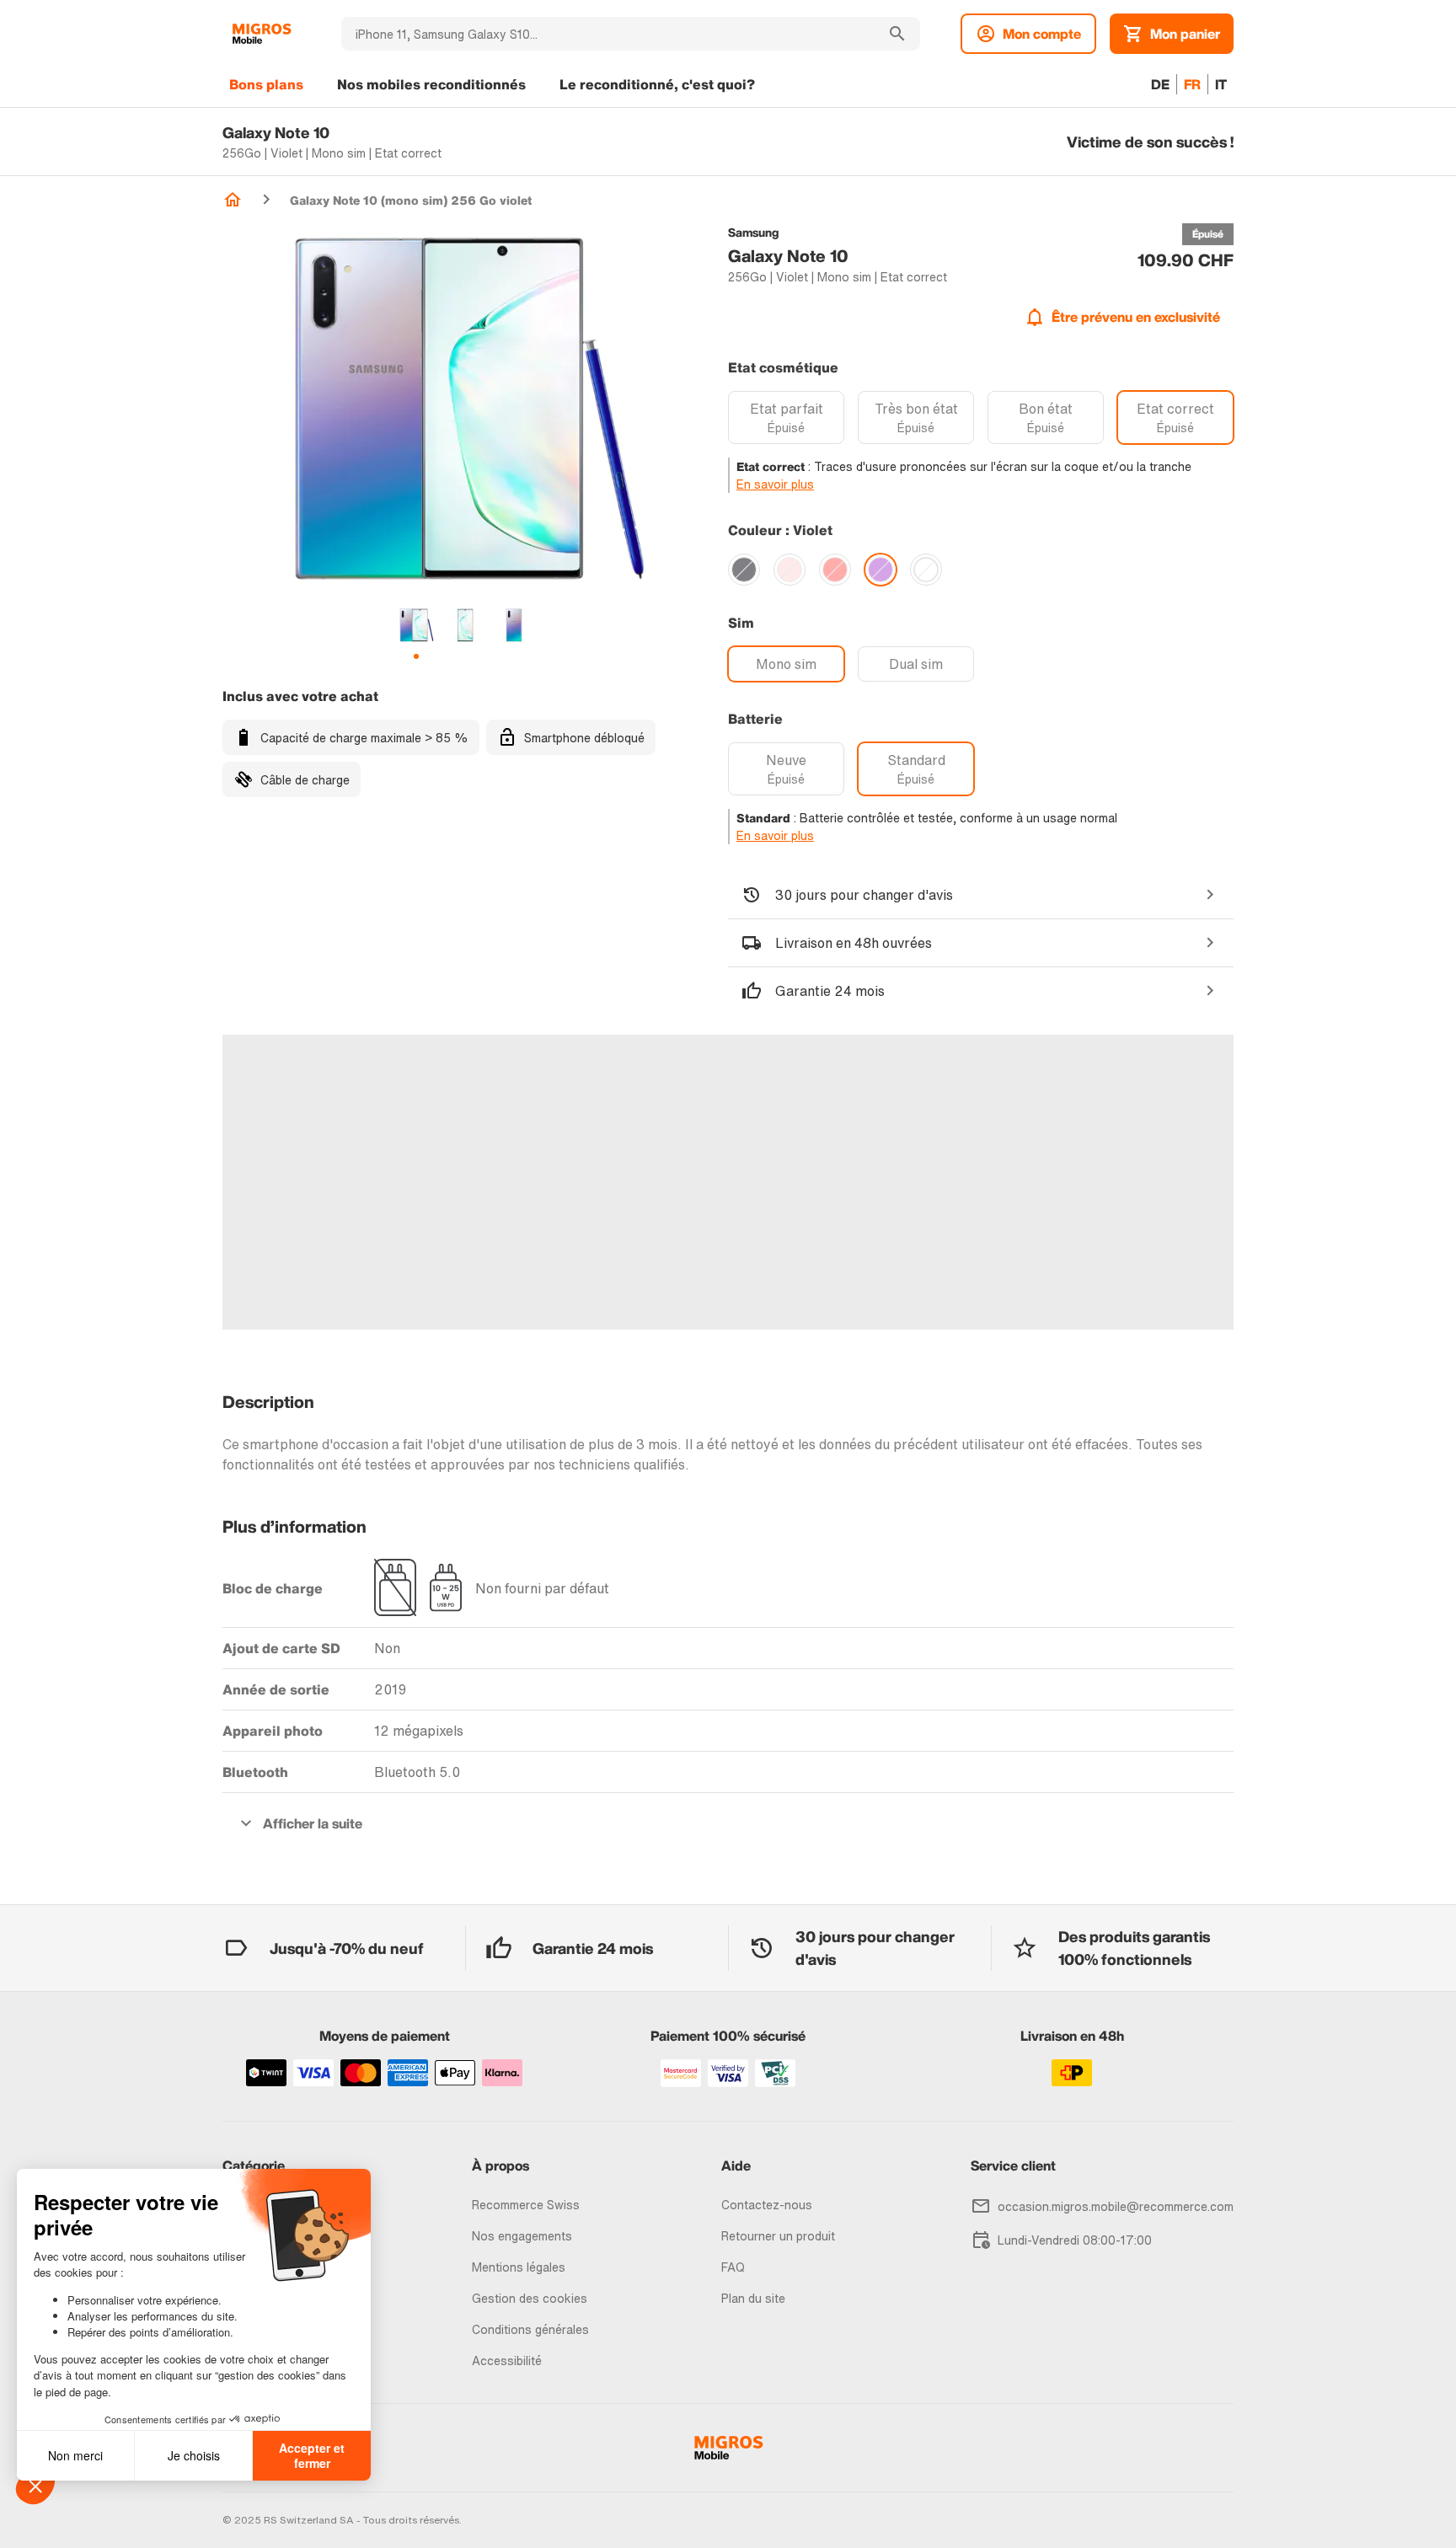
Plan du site (753, 2298)
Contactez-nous (767, 2205)
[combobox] (608, 34)
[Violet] (881, 570)
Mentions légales (519, 2267)
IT (1221, 84)
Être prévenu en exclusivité (1136, 317)
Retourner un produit (778, 2236)
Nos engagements (522, 2236)
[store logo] (262, 34)
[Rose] (790, 570)
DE (1160, 84)
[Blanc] (926, 570)
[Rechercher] (897, 34)
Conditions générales (530, 2329)
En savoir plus (775, 484)
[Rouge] (835, 570)
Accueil (233, 200)
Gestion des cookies (530, 2298)
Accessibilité (507, 2361)
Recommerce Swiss (526, 2205)
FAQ (733, 2267)
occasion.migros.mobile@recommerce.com (1116, 2206)
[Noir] (744, 570)
